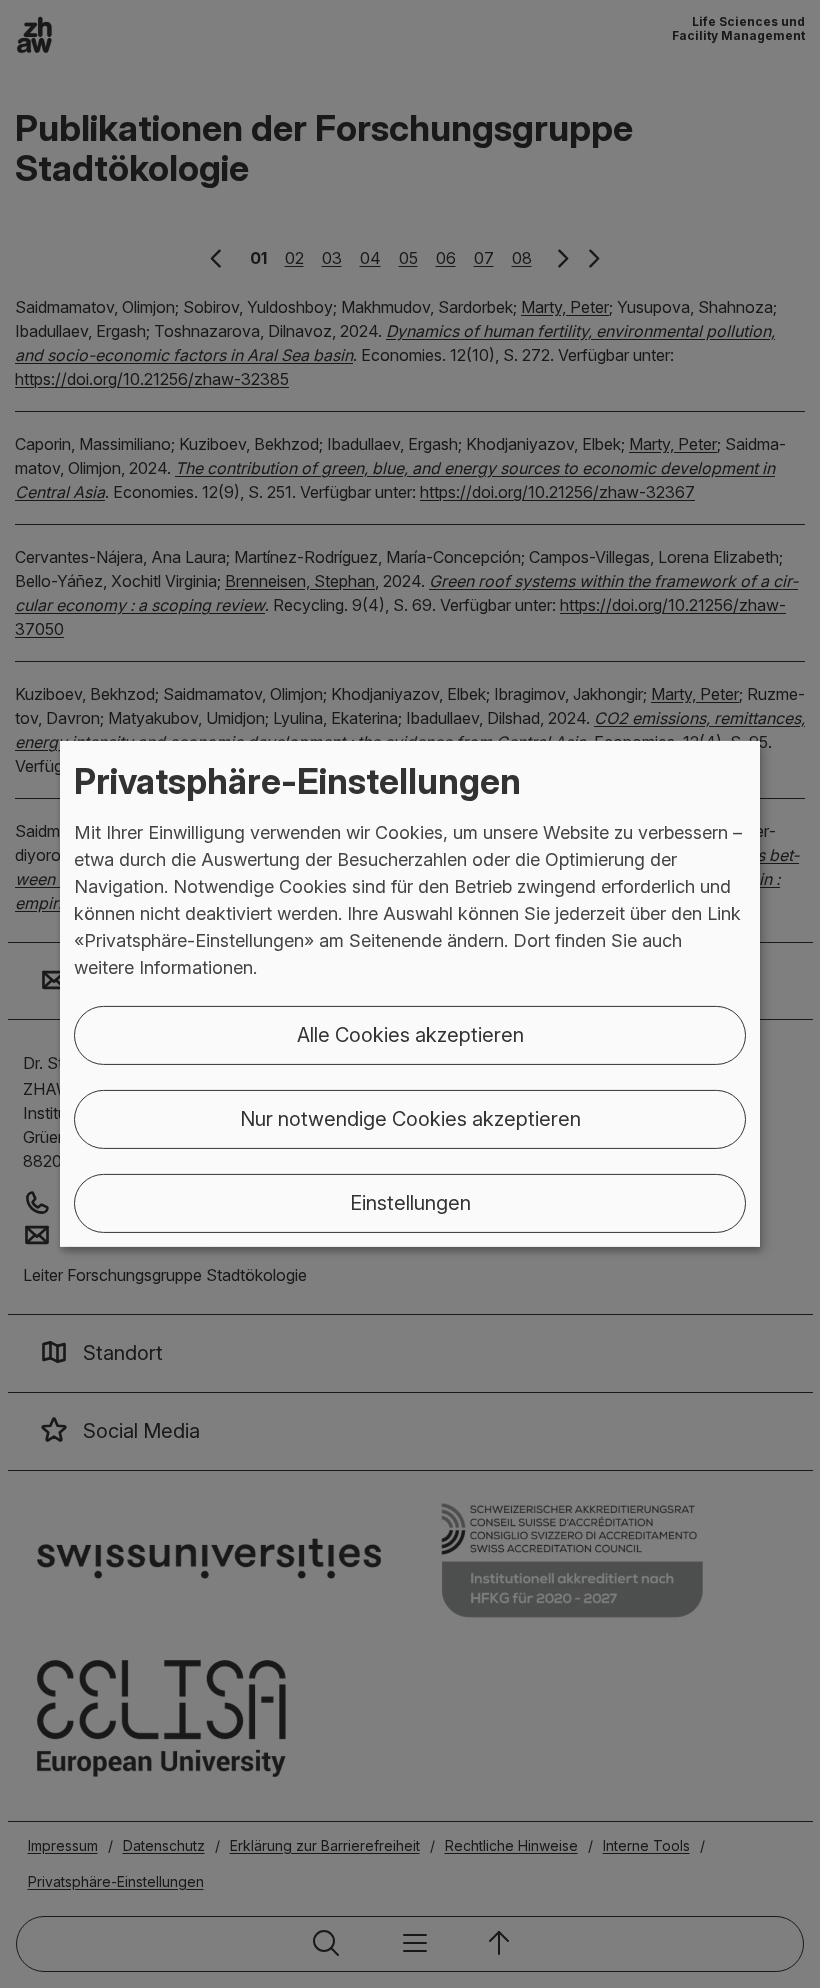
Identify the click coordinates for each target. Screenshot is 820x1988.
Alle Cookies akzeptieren (410, 1035)
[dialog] (410, 994)
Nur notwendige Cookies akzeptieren (410, 1119)
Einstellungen (410, 1203)
